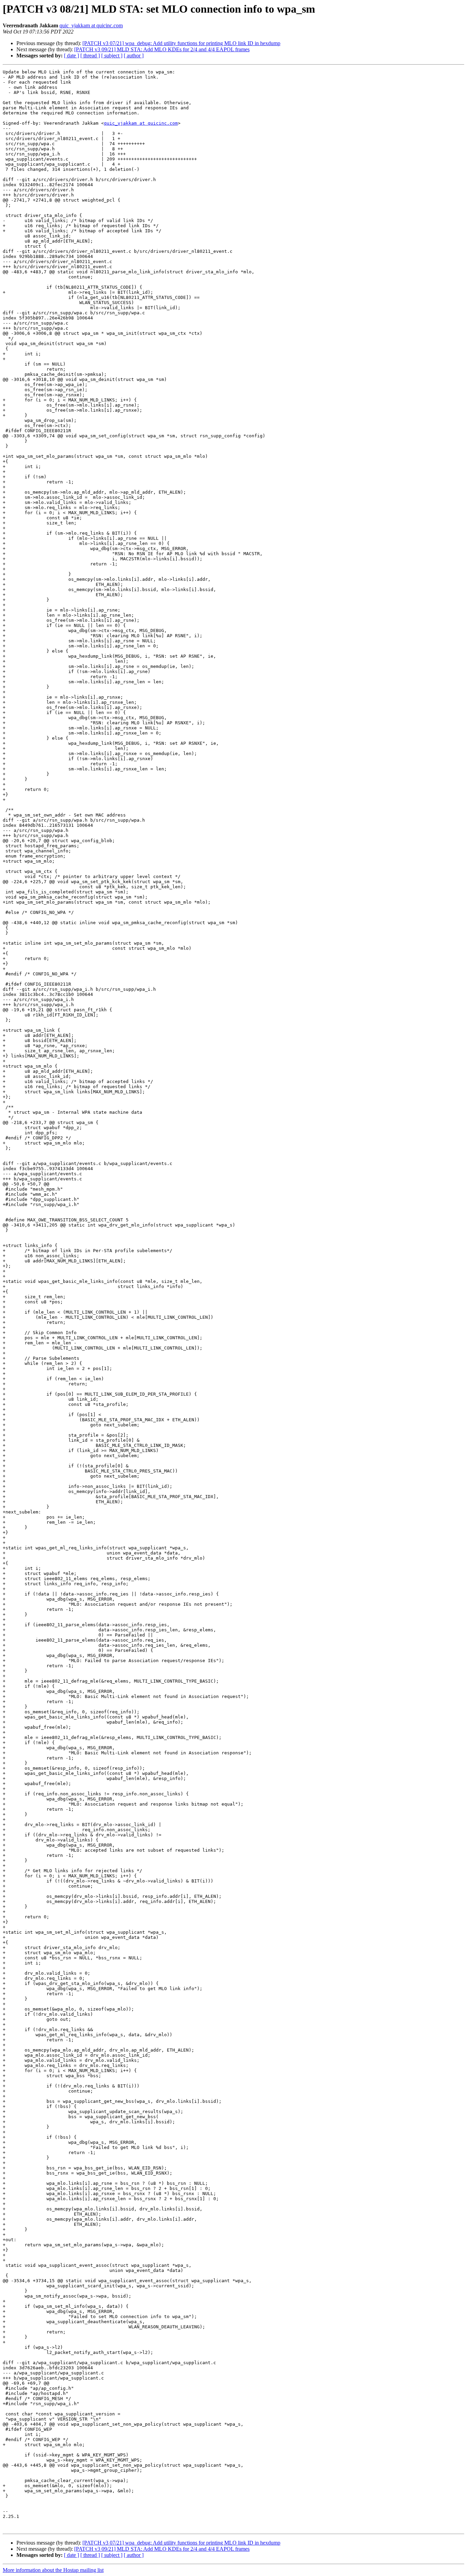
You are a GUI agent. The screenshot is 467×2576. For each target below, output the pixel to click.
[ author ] (134, 56)
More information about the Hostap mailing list (53, 2570)
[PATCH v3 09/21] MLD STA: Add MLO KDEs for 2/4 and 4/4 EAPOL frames (162, 49)
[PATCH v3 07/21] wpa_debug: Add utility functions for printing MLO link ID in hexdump (181, 43)
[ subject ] (112, 56)
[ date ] (71, 56)
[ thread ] (90, 56)
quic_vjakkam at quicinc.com (91, 25)
